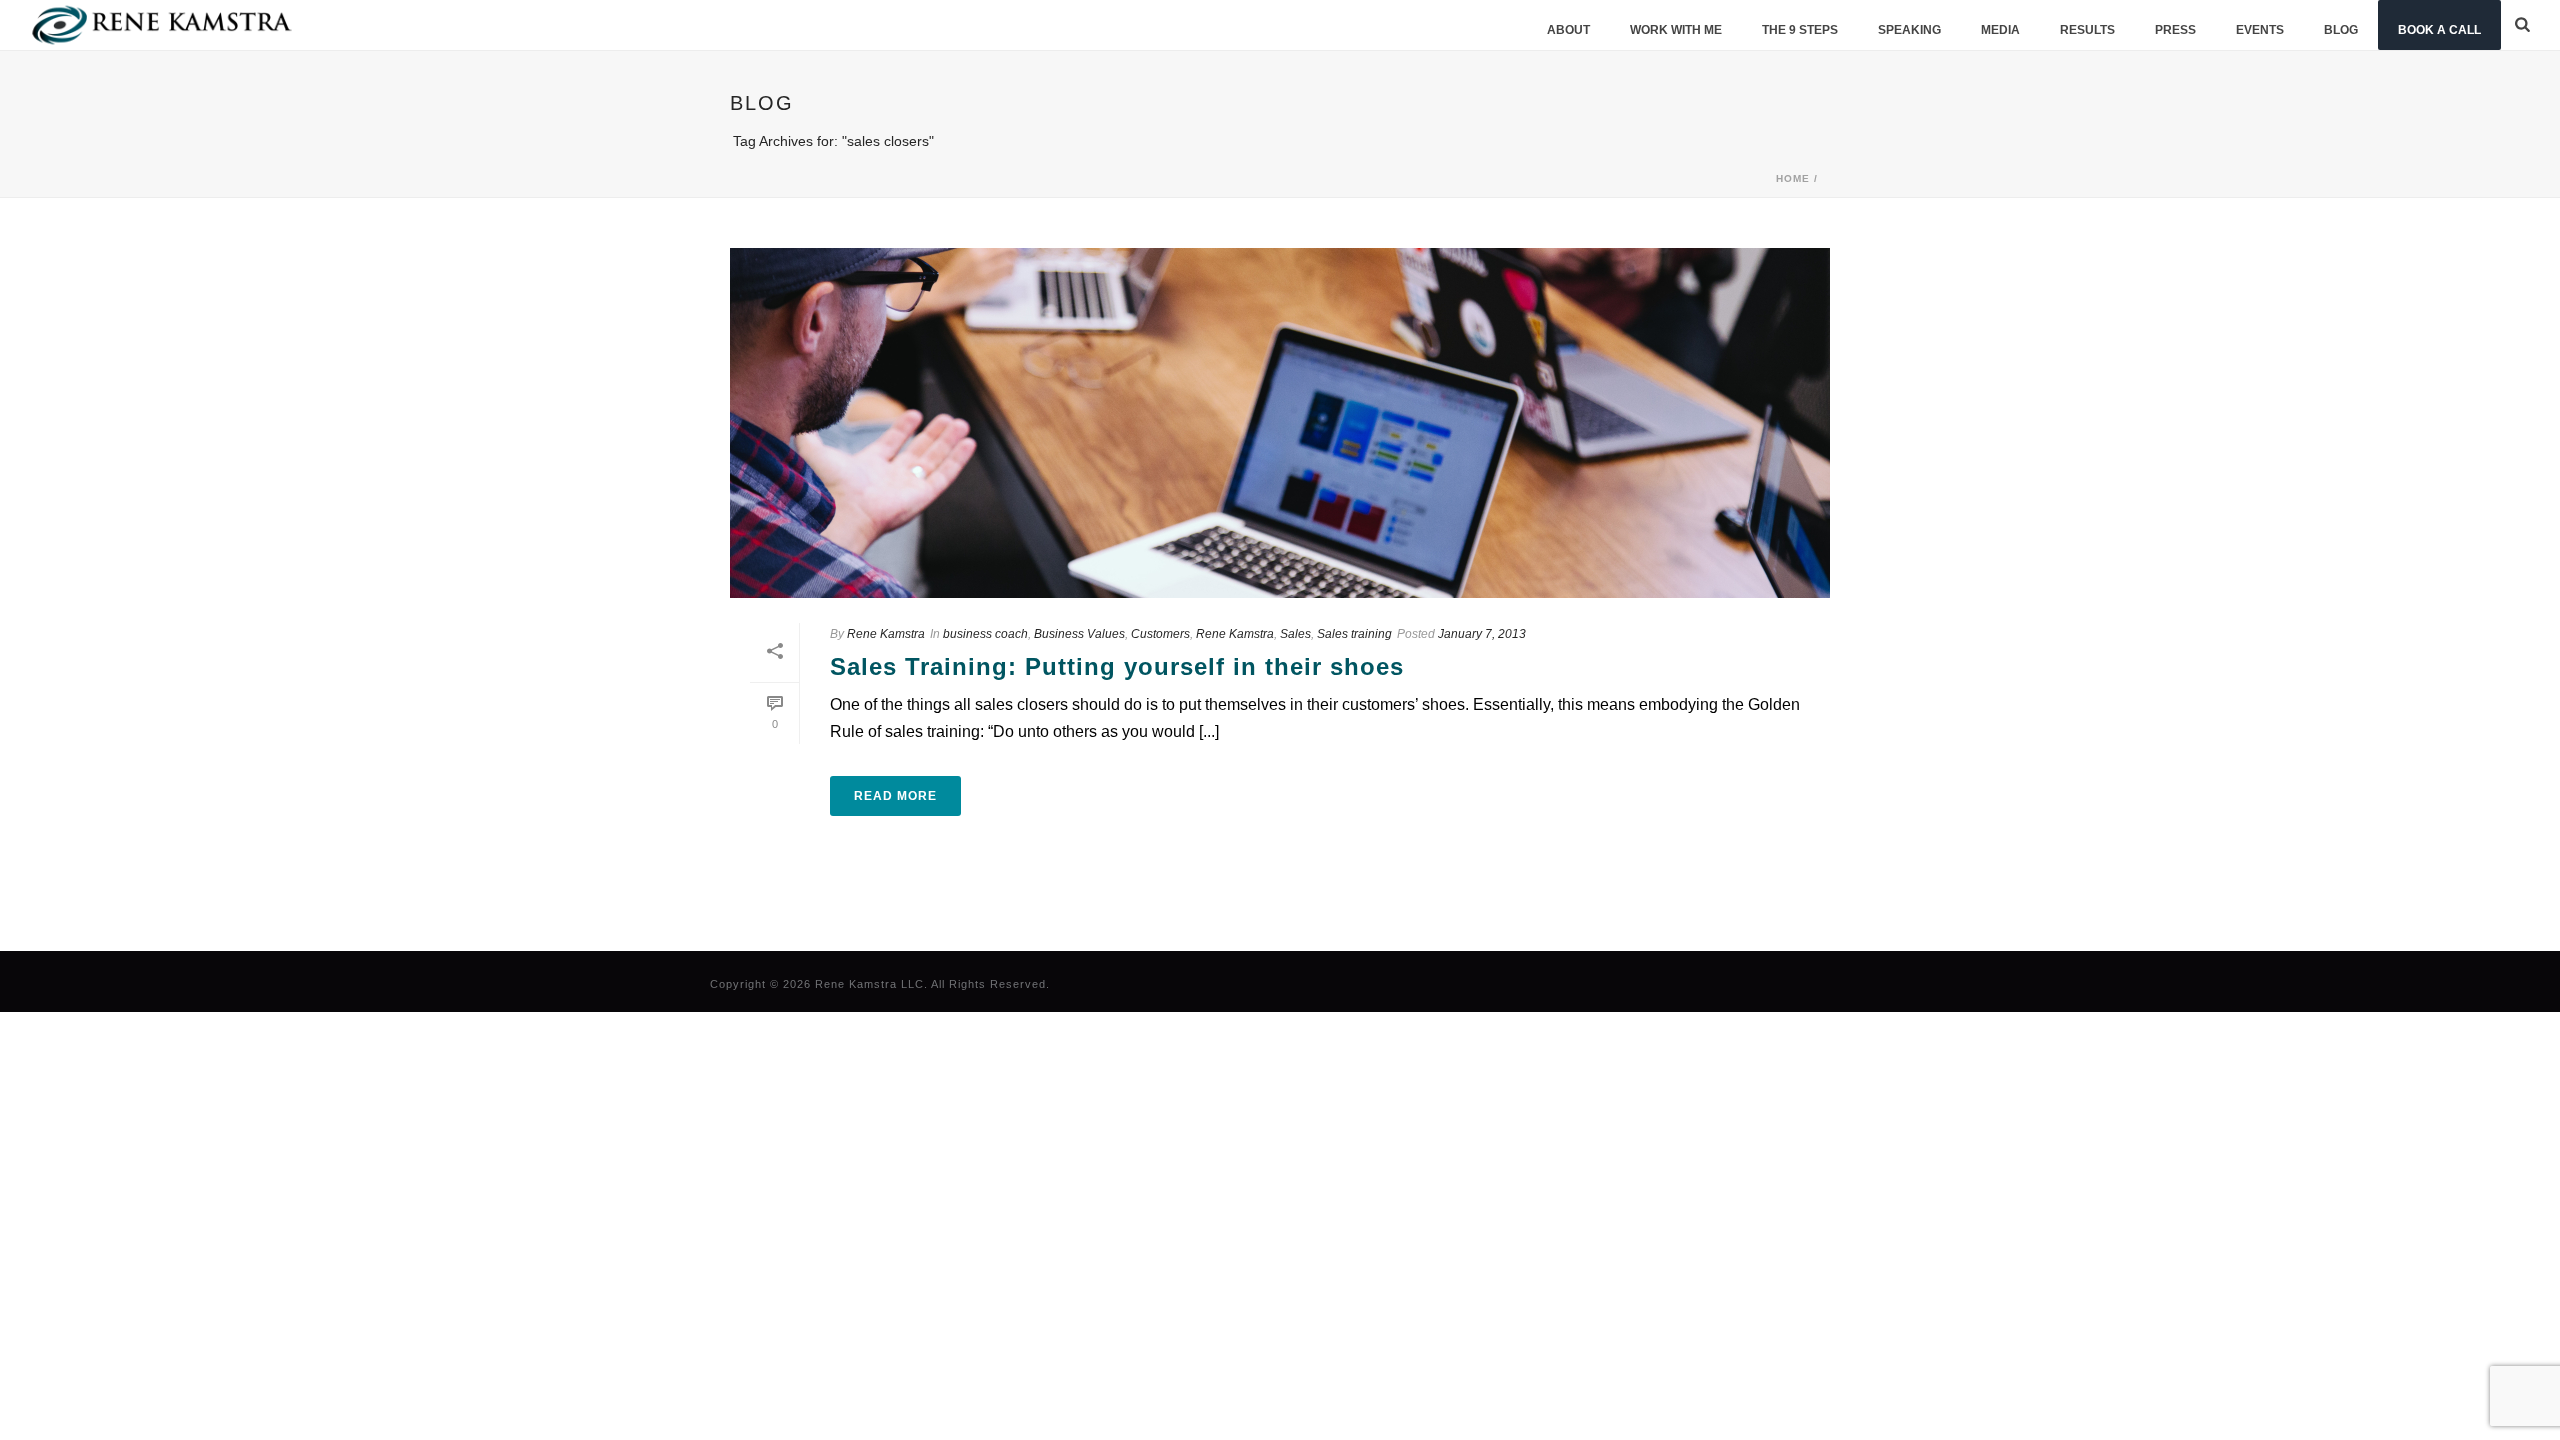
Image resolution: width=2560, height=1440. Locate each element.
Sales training (1354, 634)
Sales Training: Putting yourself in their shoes (1117, 666)
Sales (1295, 634)
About (1568, 30)
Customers (1160, 634)
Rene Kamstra (886, 634)
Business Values (1079, 634)
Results (2087, 30)
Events (2260, 30)
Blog (2341, 30)
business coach (985, 634)
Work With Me (1676, 30)
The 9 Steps (1800, 30)
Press (2175, 30)
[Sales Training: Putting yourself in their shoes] (1280, 423)
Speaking (1909, 30)
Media (2000, 30)
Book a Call (2439, 30)
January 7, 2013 (1482, 634)
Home (1793, 178)
